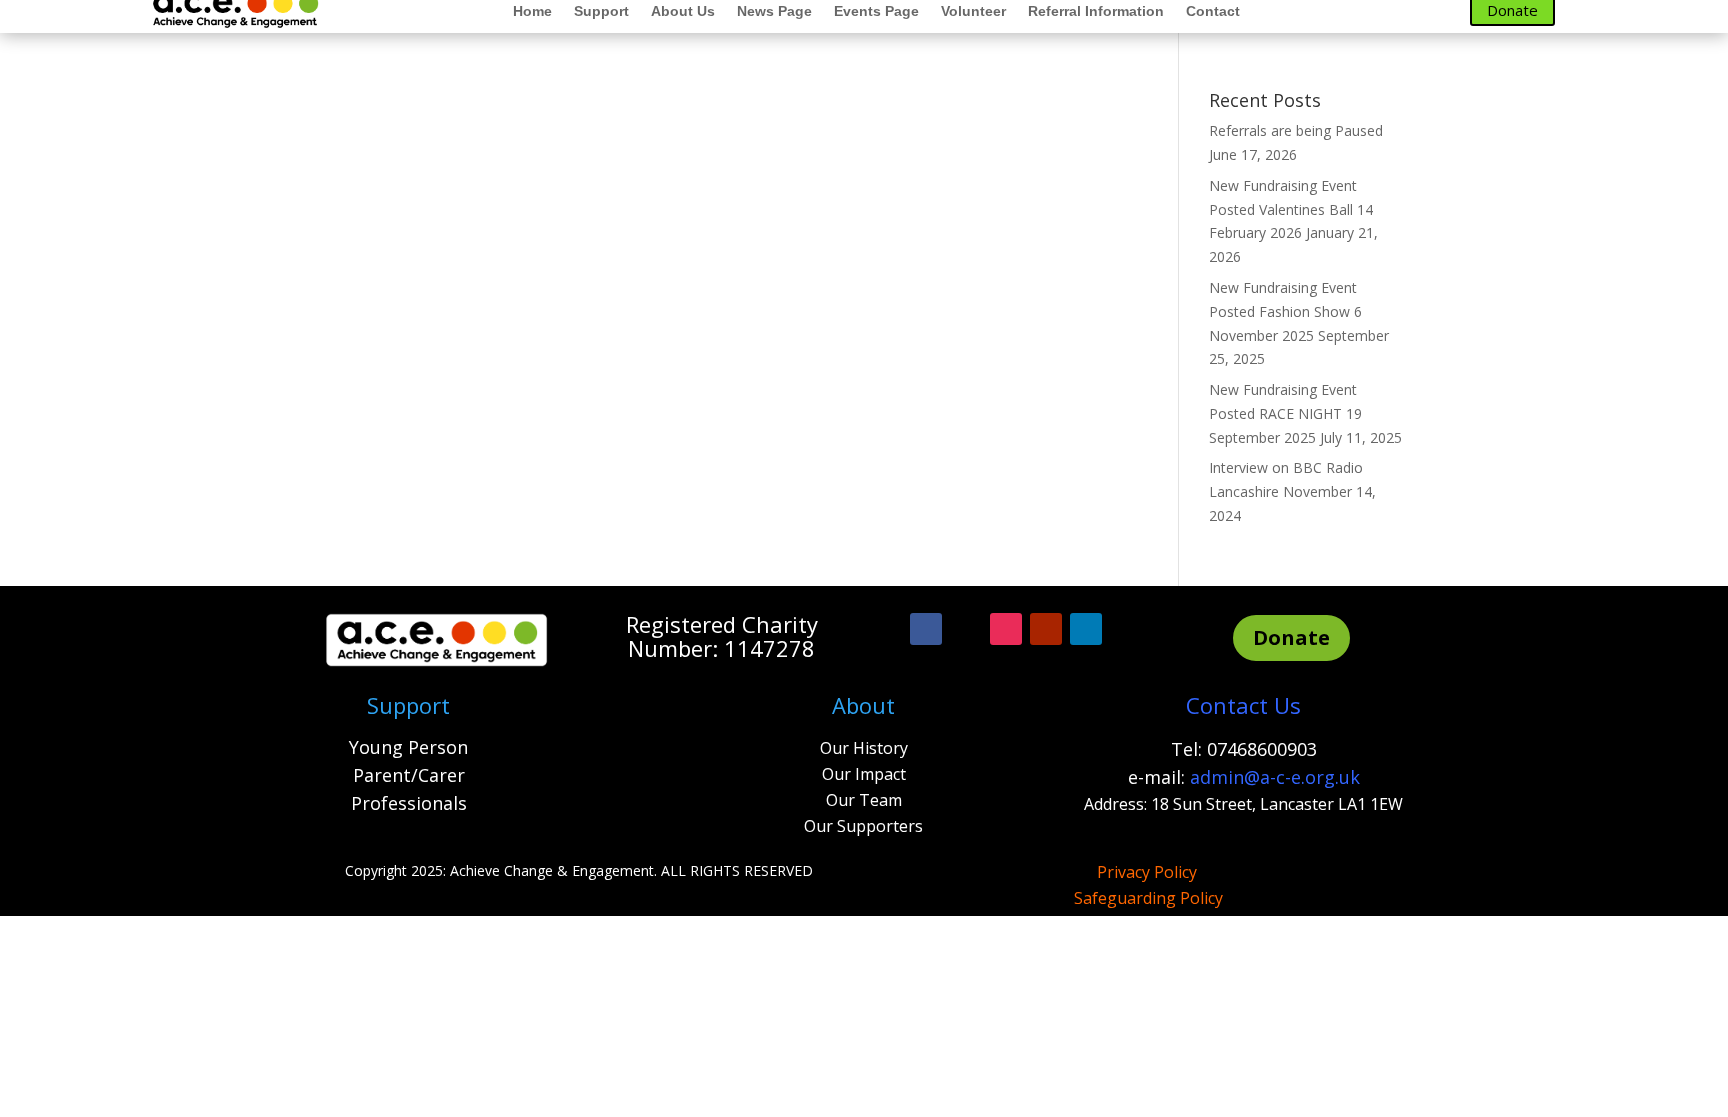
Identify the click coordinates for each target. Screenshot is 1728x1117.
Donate (1291, 637)
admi (1211, 777)
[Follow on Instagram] (1006, 629)
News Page (774, 11)
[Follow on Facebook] (926, 629)
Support (601, 11)
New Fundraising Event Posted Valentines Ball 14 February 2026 (1291, 209)
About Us (683, 11)
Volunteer (973, 11)
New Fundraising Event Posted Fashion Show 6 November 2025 (1285, 311)
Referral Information (1096, 11)
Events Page (876, 11)
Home (532, 11)
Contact (1213, 11)
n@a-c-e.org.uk (1296, 777)
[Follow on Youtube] (1046, 629)
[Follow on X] (966, 629)
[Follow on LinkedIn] (1086, 629)
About (863, 705)
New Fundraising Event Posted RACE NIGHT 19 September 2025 (1285, 413)
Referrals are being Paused (1296, 130)
